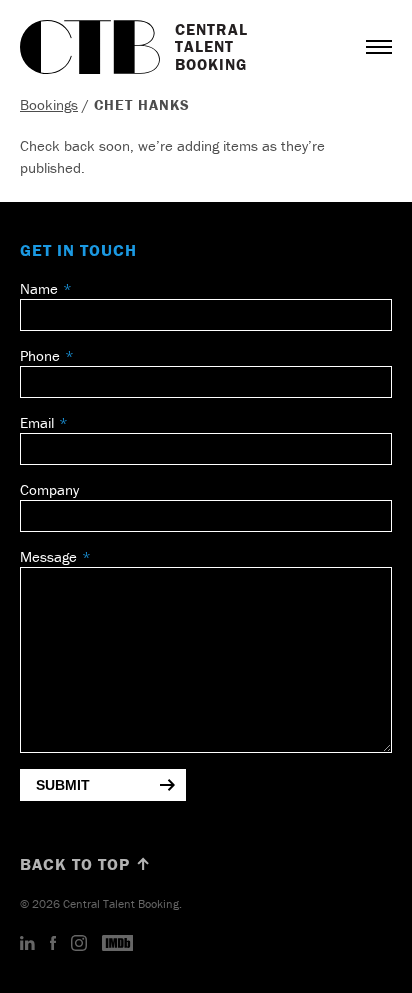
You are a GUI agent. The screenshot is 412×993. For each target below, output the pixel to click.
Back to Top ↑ (86, 864)
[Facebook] (53, 944)
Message (48, 556)
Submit (63, 785)
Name (39, 288)
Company (49, 489)
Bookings (49, 104)
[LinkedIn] (27, 944)
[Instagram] (79, 944)
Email (37, 422)
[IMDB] (118, 944)
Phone (40, 355)
